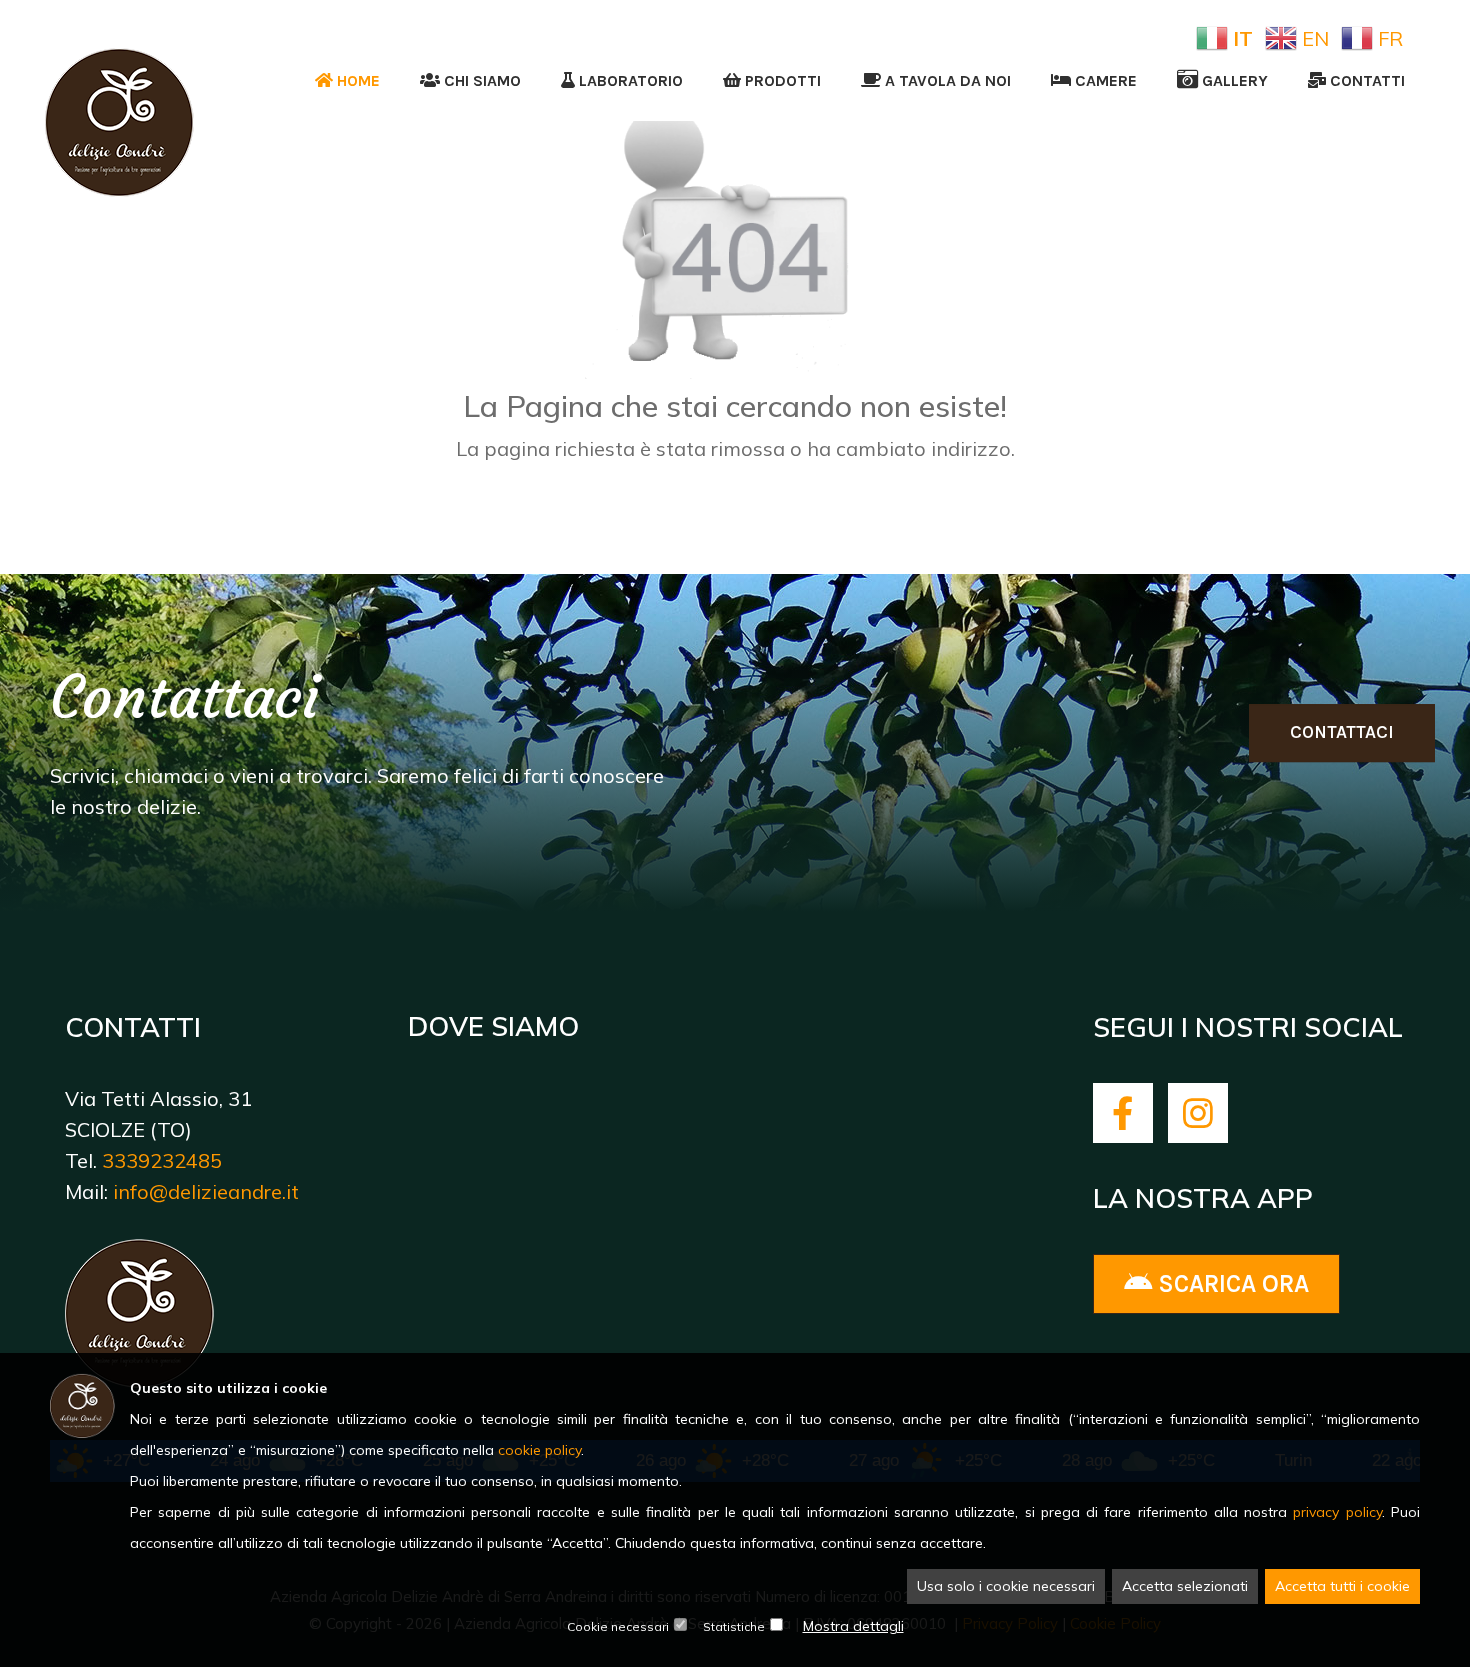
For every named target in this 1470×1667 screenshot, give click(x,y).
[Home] (120, 56)
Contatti (1365, 80)
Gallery (1233, 80)
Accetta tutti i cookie (1342, 1586)
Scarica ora (1230, 1283)
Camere (1104, 80)
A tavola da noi (946, 80)
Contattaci (1342, 732)
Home (356, 80)
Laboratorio (629, 80)
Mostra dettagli (853, 1626)
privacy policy (1337, 1512)
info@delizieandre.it (206, 1191)
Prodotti (781, 80)
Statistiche (734, 1626)
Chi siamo (480, 80)
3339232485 (162, 1160)
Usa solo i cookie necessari (1006, 1586)
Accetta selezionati (1185, 1586)
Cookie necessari (618, 1626)
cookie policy (539, 1450)
